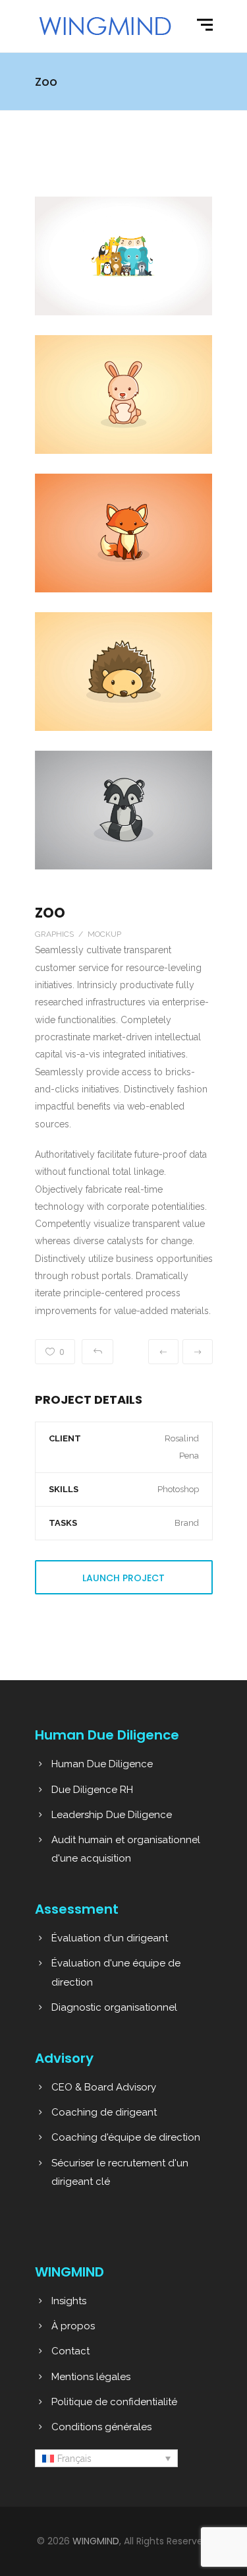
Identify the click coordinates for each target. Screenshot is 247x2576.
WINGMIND (96, 2541)
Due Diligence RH (92, 1790)
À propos (73, 2326)
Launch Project (123, 1578)
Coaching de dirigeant (104, 2112)
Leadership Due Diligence (112, 1815)
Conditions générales (101, 2427)
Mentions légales (91, 2377)
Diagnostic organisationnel (114, 2007)
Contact (70, 2351)
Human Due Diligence (102, 1764)
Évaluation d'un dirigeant (110, 1938)
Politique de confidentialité (114, 2402)
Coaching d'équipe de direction (126, 2137)
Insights (69, 2301)
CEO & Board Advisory (104, 2087)
